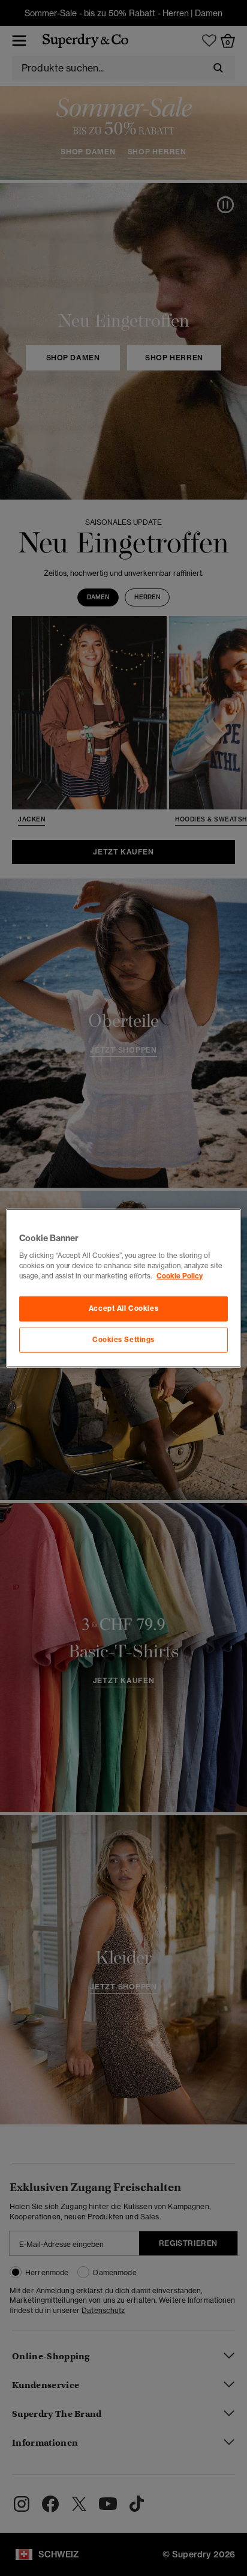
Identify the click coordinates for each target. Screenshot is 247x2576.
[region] (123, 1288)
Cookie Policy (180, 1275)
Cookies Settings (123, 1339)
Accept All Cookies (123, 1308)
